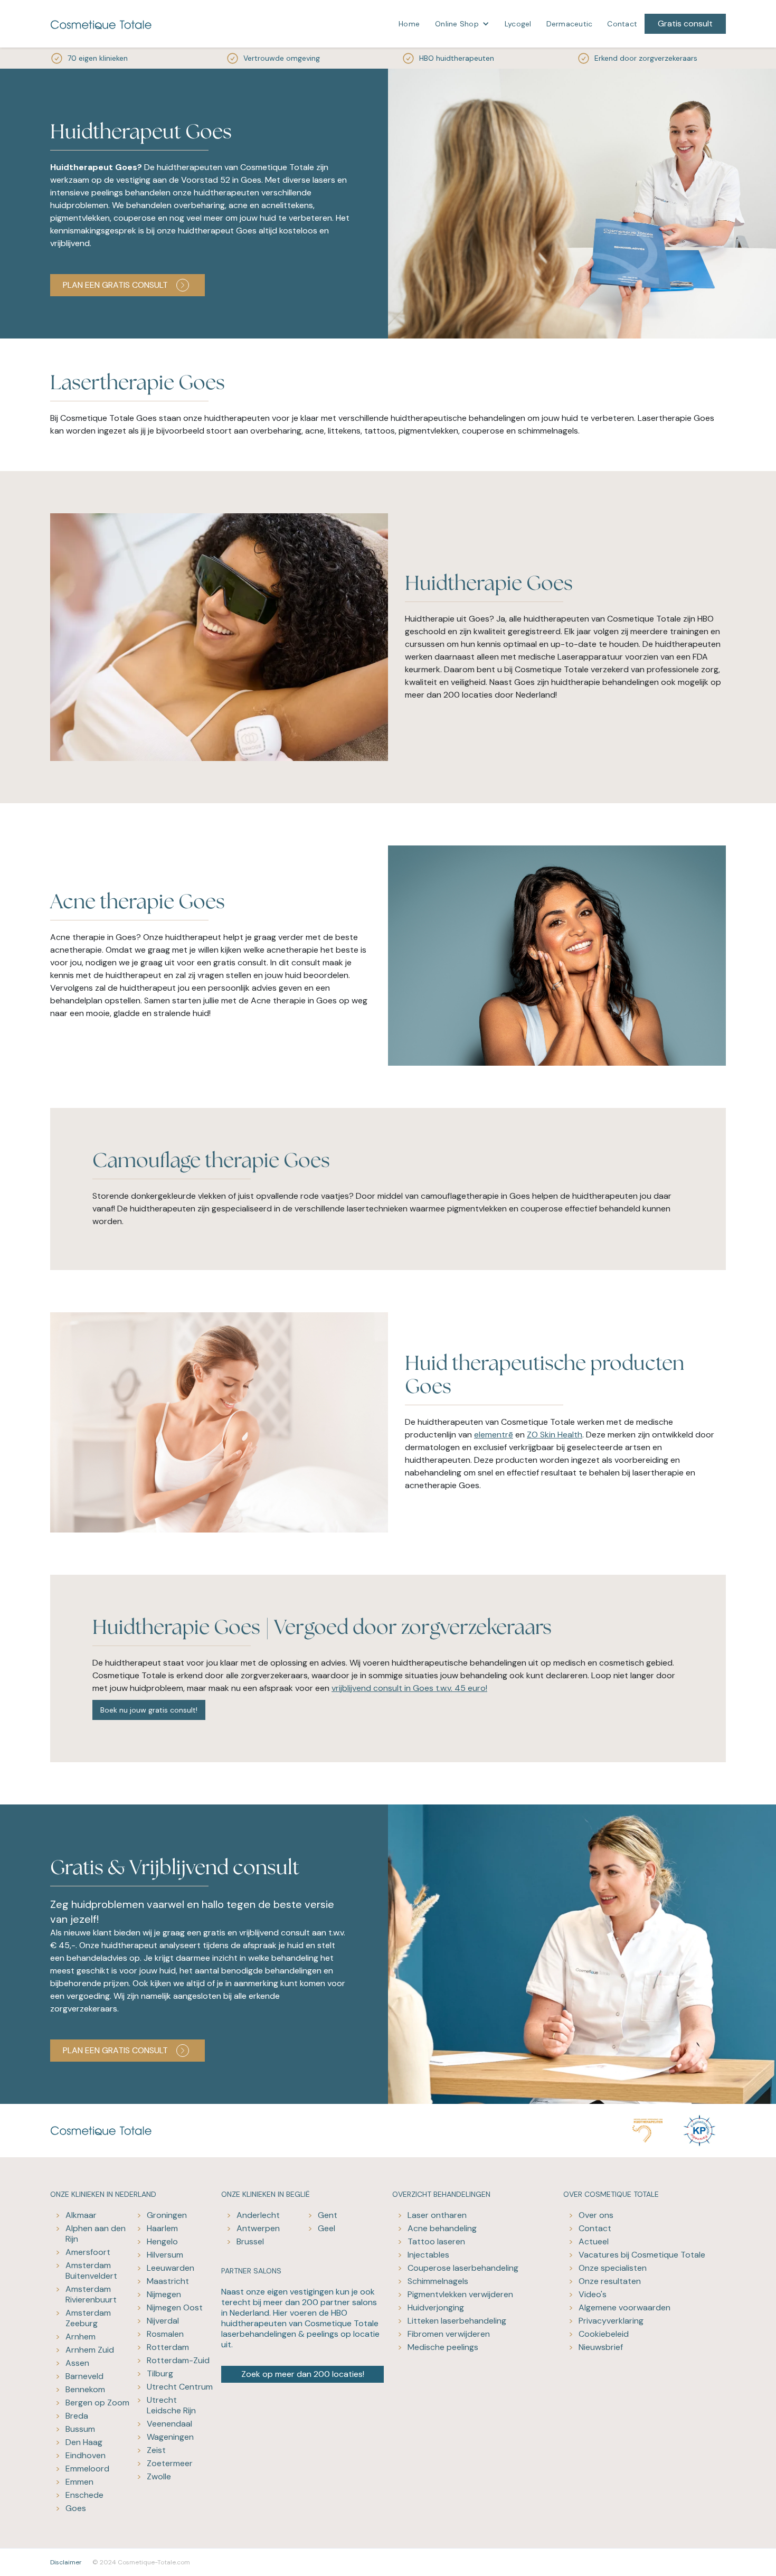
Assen (77, 2363)
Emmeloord (87, 2469)
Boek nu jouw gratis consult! (149, 1710)
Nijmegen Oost (175, 2307)
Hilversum (165, 2255)
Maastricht (168, 2281)
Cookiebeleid (604, 2334)
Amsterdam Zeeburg (88, 2318)
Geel (327, 2228)
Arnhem (81, 2337)
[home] (101, 24)
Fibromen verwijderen (449, 2334)
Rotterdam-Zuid (178, 2360)
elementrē (494, 1435)
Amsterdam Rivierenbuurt (91, 2294)
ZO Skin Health (555, 1435)
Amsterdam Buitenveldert (91, 2271)
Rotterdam (168, 2347)
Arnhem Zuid (90, 2350)
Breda (77, 2416)
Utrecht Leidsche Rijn (171, 2405)
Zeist (156, 2450)
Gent (328, 2215)
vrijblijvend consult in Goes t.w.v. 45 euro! (409, 1688)
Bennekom (85, 2389)
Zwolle (159, 2476)
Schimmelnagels (438, 2281)
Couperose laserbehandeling (463, 2268)
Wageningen (170, 2437)
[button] (462, 24)
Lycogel (518, 24)
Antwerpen (258, 2228)
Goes (76, 2508)
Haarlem (162, 2228)
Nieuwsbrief (601, 2347)
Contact (622, 24)
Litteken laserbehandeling (457, 2321)
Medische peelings (443, 2347)
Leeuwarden (171, 2268)
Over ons (596, 2215)
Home (409, 24)
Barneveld (84, 2376)
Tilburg (160, 2373)
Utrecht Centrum (180, 2387)
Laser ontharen (437, 2215)
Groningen (167, 2215)
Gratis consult (685, 23)
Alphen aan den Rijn (96, 2234)
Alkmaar (81, 2215)
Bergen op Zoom (97, 2403)
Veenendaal (169, 2424)
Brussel (250, 2241)
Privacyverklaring (611, 2321)
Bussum (80, 2429)
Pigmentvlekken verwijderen (460, 2294)
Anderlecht (258, 2215)
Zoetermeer (170, 2463)
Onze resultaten (610, 2281)
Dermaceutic (570, 24)
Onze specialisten (613, 2268)
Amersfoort (88, 2252)
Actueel (594, 2241)
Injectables (428, 2255)
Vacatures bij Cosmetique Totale (642, 2255)
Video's (593, 2294)
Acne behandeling (442, 2228)
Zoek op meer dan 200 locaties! (303, 2374)
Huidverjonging (436, 2307)
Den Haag (84, 2442)
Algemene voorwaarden (624, 2307)
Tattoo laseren (436, 2241)
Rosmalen (165, 2334)
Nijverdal (163, 2321)
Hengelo (162, 2241)
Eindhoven (86, 2455)
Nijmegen (164, 2294)
